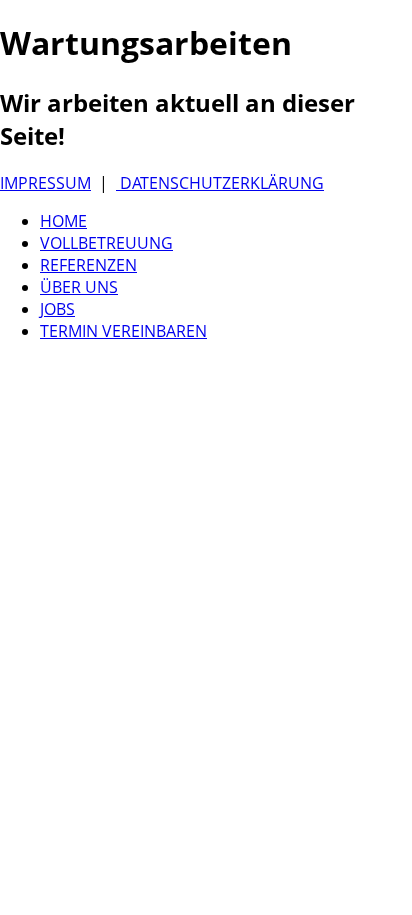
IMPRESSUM (45, 183)
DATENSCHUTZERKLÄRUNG (220, 183)
